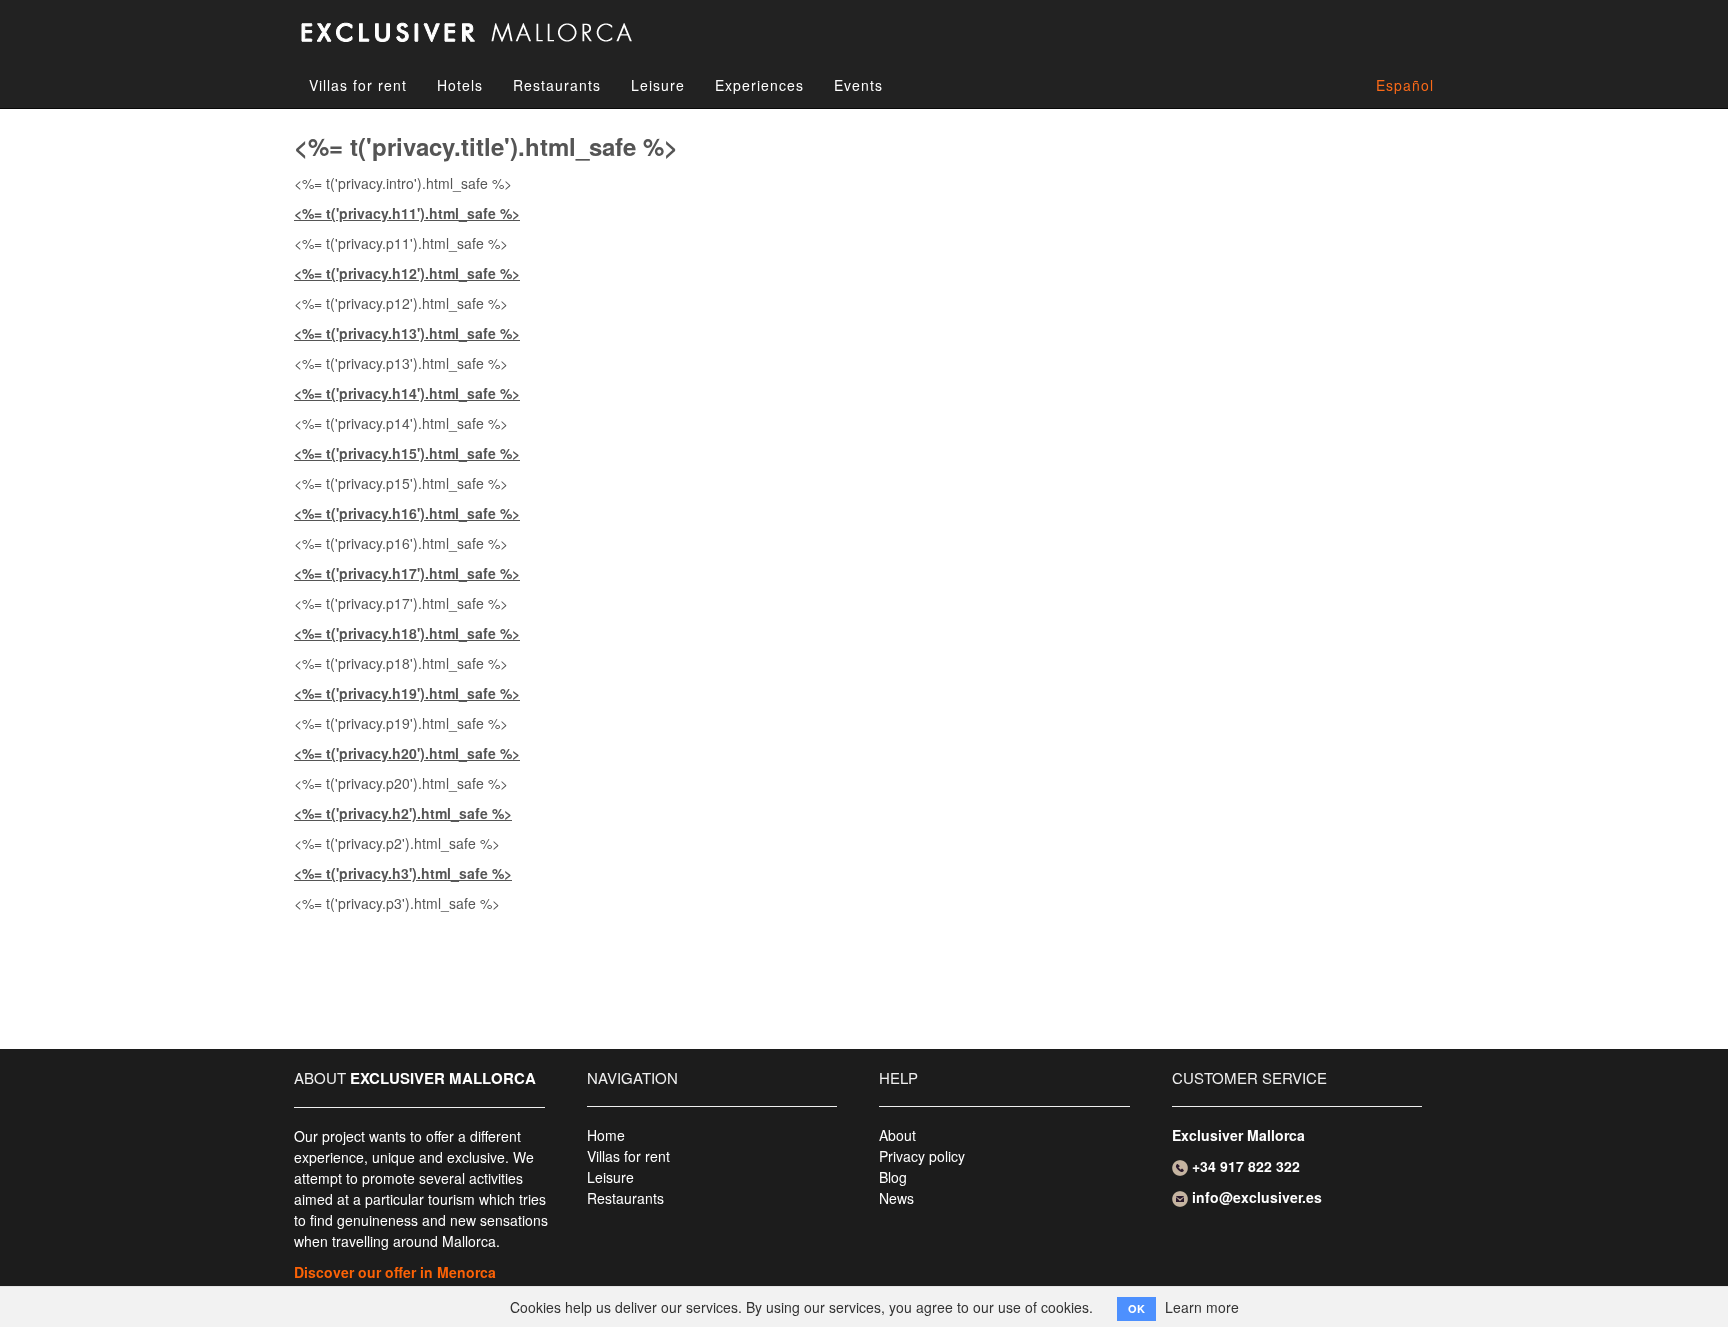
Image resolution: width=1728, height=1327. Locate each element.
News (896, 1198)
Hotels (460, 85)
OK (1136, 1308)
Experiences (759, 85)
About (897, 1135)
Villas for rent (358, 85)
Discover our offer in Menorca (395, 1272)
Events (858, 85)
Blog (893, 1177)
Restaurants (557, 85)
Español (1405, 85)
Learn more (1202, 1307)
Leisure (658, 85)
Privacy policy (922, 1156)
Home (606, 1135)
